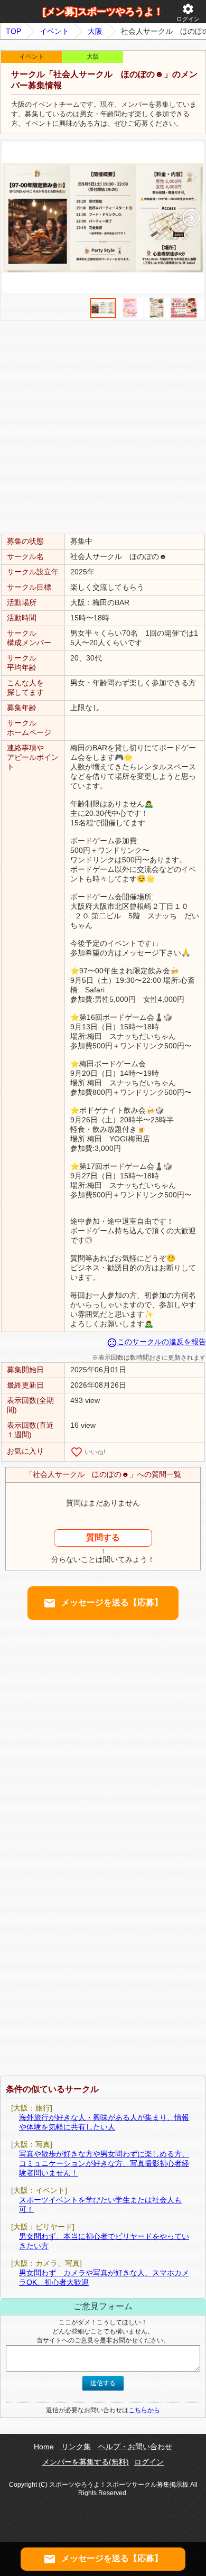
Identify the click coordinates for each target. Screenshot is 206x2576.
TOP (13, 31)
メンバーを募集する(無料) (86, 2462)
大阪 (95, 31)
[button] (191, 218)
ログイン (188, 12)
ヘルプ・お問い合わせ (135, 2447)
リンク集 (76, 2447)
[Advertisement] (103, 426)
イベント (54, 31)
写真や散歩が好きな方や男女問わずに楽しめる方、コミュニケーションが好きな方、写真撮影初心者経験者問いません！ (104, 2163)
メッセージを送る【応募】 (103, 1603)
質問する (103, 1537)
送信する (103, 2383)
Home (44, 2447)
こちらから (144, 2410)
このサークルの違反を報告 (156, 1342)
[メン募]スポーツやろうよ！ (103, 12)
